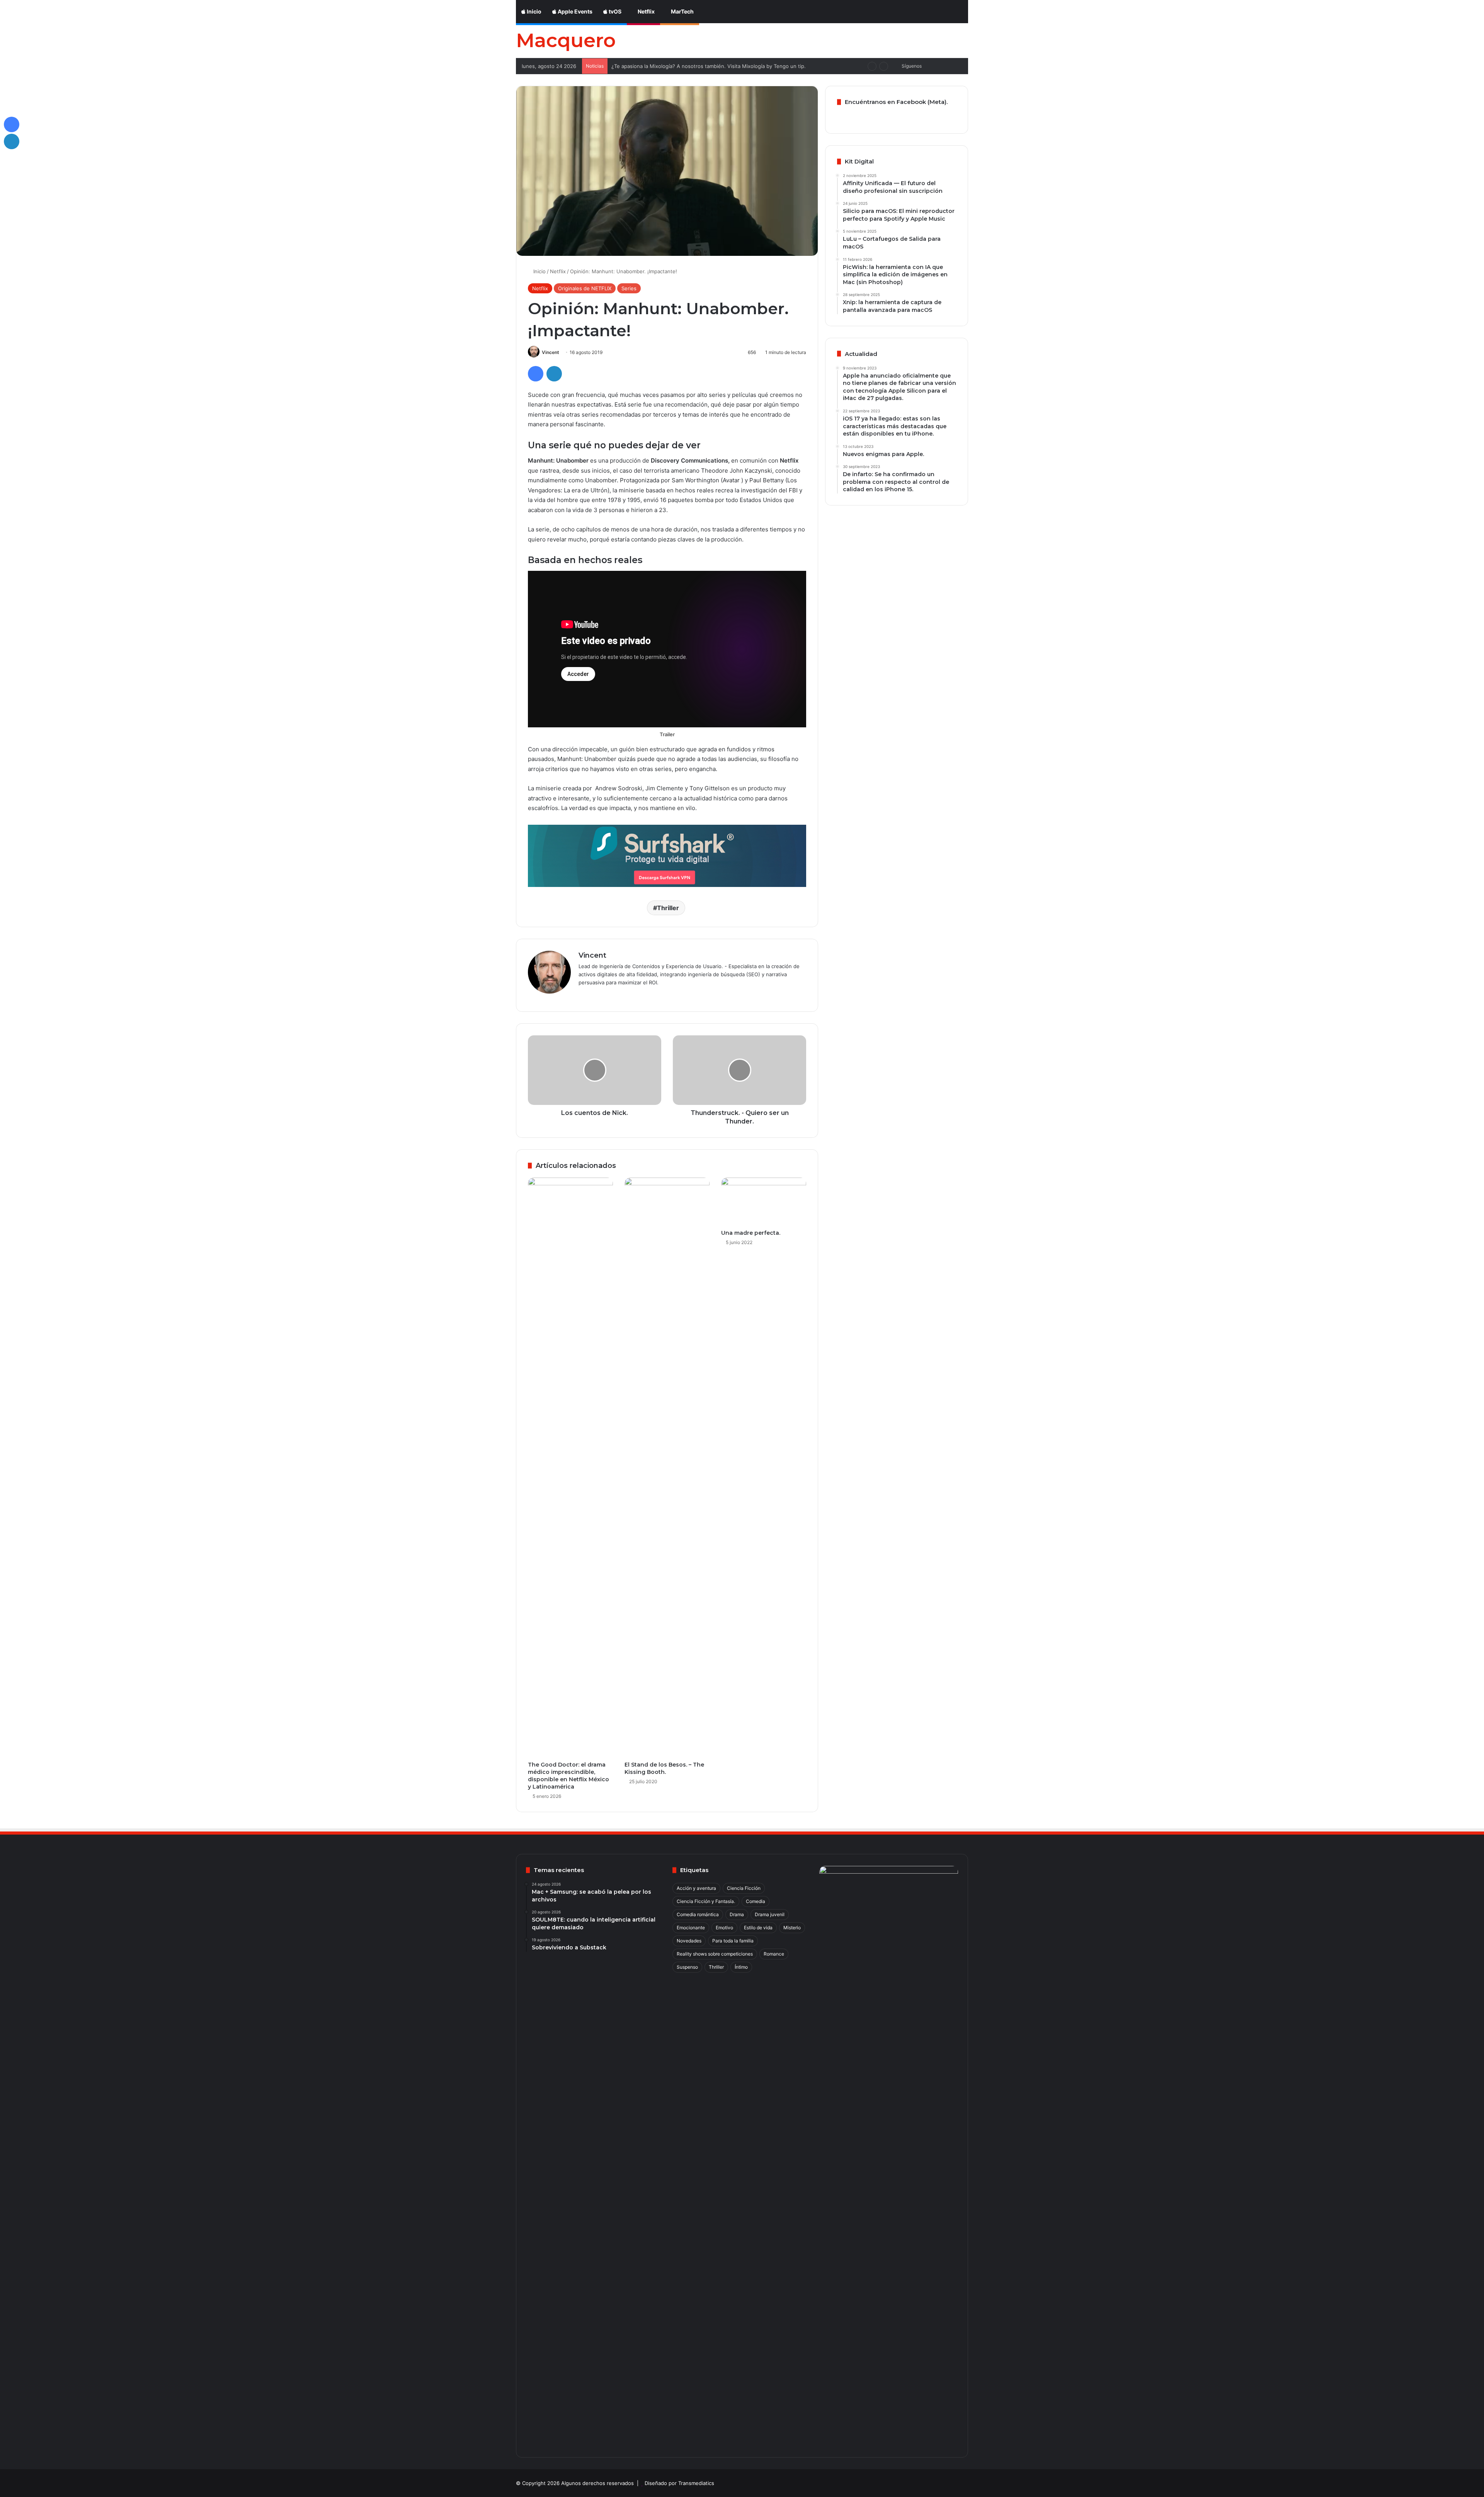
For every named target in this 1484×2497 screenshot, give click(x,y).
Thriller (668, 908)
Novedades (689, 1941)
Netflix (646, 11)
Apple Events (574, 11)
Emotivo (724, 1928)
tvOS (614, 11)
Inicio (534, 11)
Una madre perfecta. (751, 1233)
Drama (737, 1914)
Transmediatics (696, 2483)
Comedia (756, 1901)
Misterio (792, 1928)
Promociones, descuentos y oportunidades (663, 66)
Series (629, 288)
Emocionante (691, 1928)
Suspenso (687, 1967)
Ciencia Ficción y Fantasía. (706, 1901)
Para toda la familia (733, 1941)
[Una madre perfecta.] (764, 1202)
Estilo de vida (758, 1928)
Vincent (551, 352)
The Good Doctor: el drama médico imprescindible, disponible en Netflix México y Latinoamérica (568, 1776)
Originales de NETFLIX (585, 288)
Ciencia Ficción (744, 1888)
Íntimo (741, 1967)
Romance (774, 1954)
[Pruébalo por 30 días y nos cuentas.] (667, 855)
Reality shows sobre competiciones (715, 1954)
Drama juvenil (770, 1914)
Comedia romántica (698, 1914)
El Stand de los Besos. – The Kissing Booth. (664, 1768)
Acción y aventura (696, 1888)
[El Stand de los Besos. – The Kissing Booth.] (667, 1467)
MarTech (682, 11)
